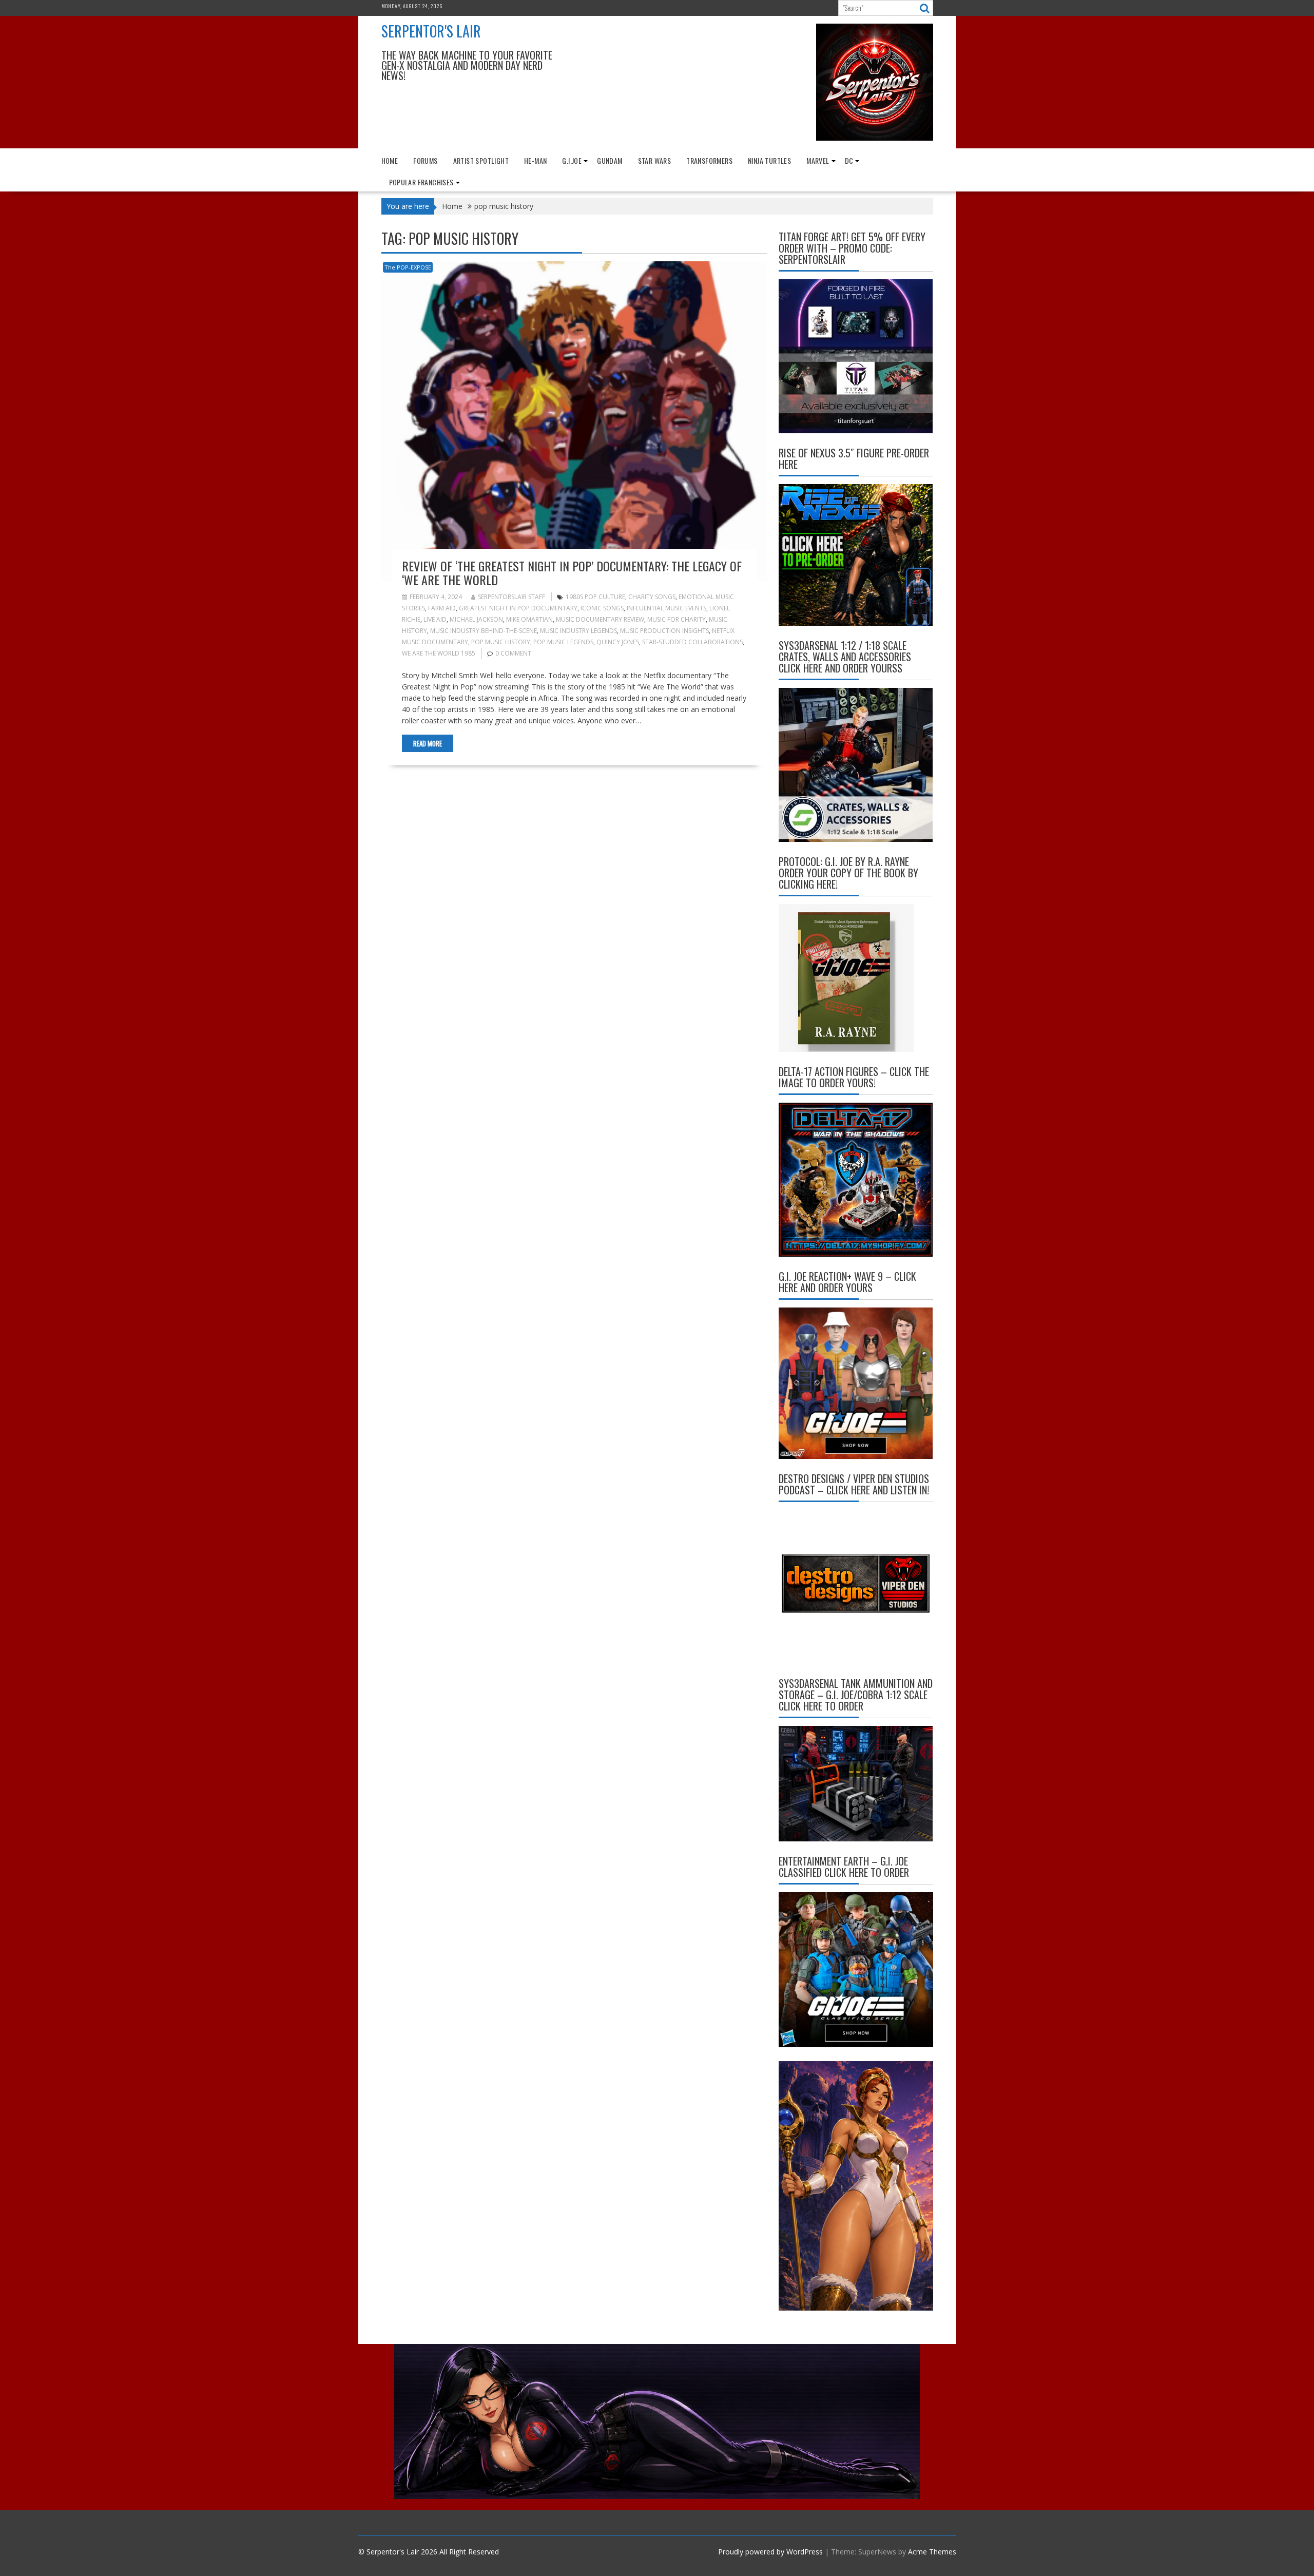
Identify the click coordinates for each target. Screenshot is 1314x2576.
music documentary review (600, 619)
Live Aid (435, 619)
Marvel (818, 160)
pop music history (501, 642)
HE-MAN (535, 160)
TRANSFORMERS (709, 160)
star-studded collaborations (692, 642)
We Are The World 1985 (439, 653)
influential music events (666, 608)
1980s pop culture (595, 597)
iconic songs (602, 608)
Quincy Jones (618, 642)
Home (390, 160)
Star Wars (655, 160)
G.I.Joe (572, 160)
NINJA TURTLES (769, 160)
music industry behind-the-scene (484, 631)
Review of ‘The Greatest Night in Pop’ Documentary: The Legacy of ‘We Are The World (572, 572)
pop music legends (563, 642)
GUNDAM (610, 160)
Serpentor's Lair (431, 31)
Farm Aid (442, 608)
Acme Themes (932, 2552)
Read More (428, 743)
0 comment (513, 653)
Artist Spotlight (481, 160)
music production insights (664, 631)
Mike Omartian (529, 619)
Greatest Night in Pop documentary (518, 608)
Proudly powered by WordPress (770, 2552)
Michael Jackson (476, 619)
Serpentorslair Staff (511, 597)
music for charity (677, 619)
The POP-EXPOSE (408, 267)
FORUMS (425, 160)
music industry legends (578, 631)
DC (849, 160)
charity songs (652, 597)
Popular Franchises (421, 182)
